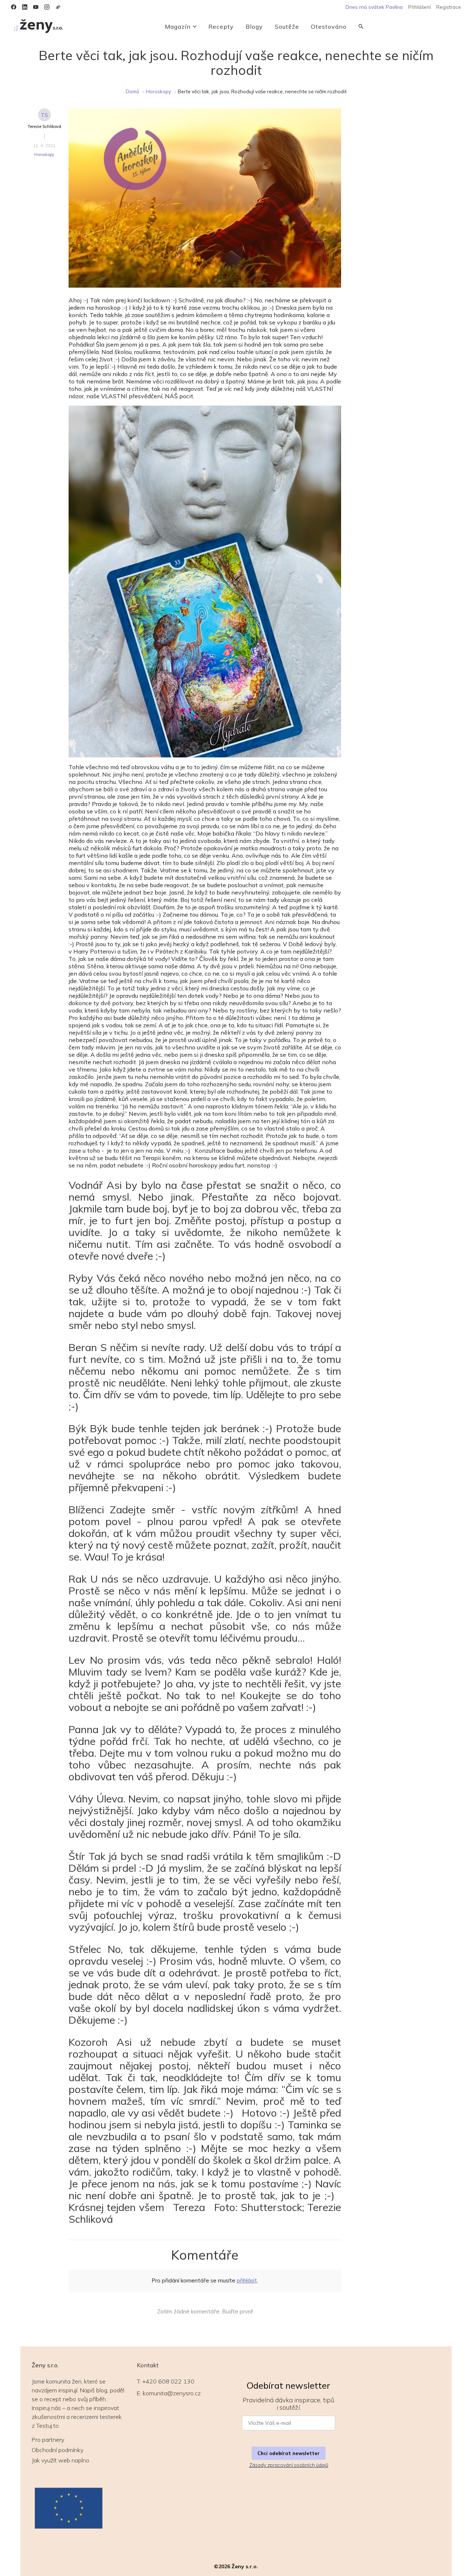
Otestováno (329, 27)
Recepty (221, 27)
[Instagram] (47, 7)
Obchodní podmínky (58, 2450)
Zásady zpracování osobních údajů (289, 2465)
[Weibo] (58, 7)
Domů (133, 91)
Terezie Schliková (44, 126)
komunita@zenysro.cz (172, 2393)
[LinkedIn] (25, 7)
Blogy (254, 27)
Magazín (178, 27)
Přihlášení (419, 7)
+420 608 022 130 (168, 2381)
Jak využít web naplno (60, 2460)
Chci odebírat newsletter (289, 2453)
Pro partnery (48, 2440)
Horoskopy (159, 91)
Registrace (449, 7)
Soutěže (287, 27)
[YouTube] (36, 7)
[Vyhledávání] (361, 27)
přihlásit (247, 2280)
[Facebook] (14, 7)
